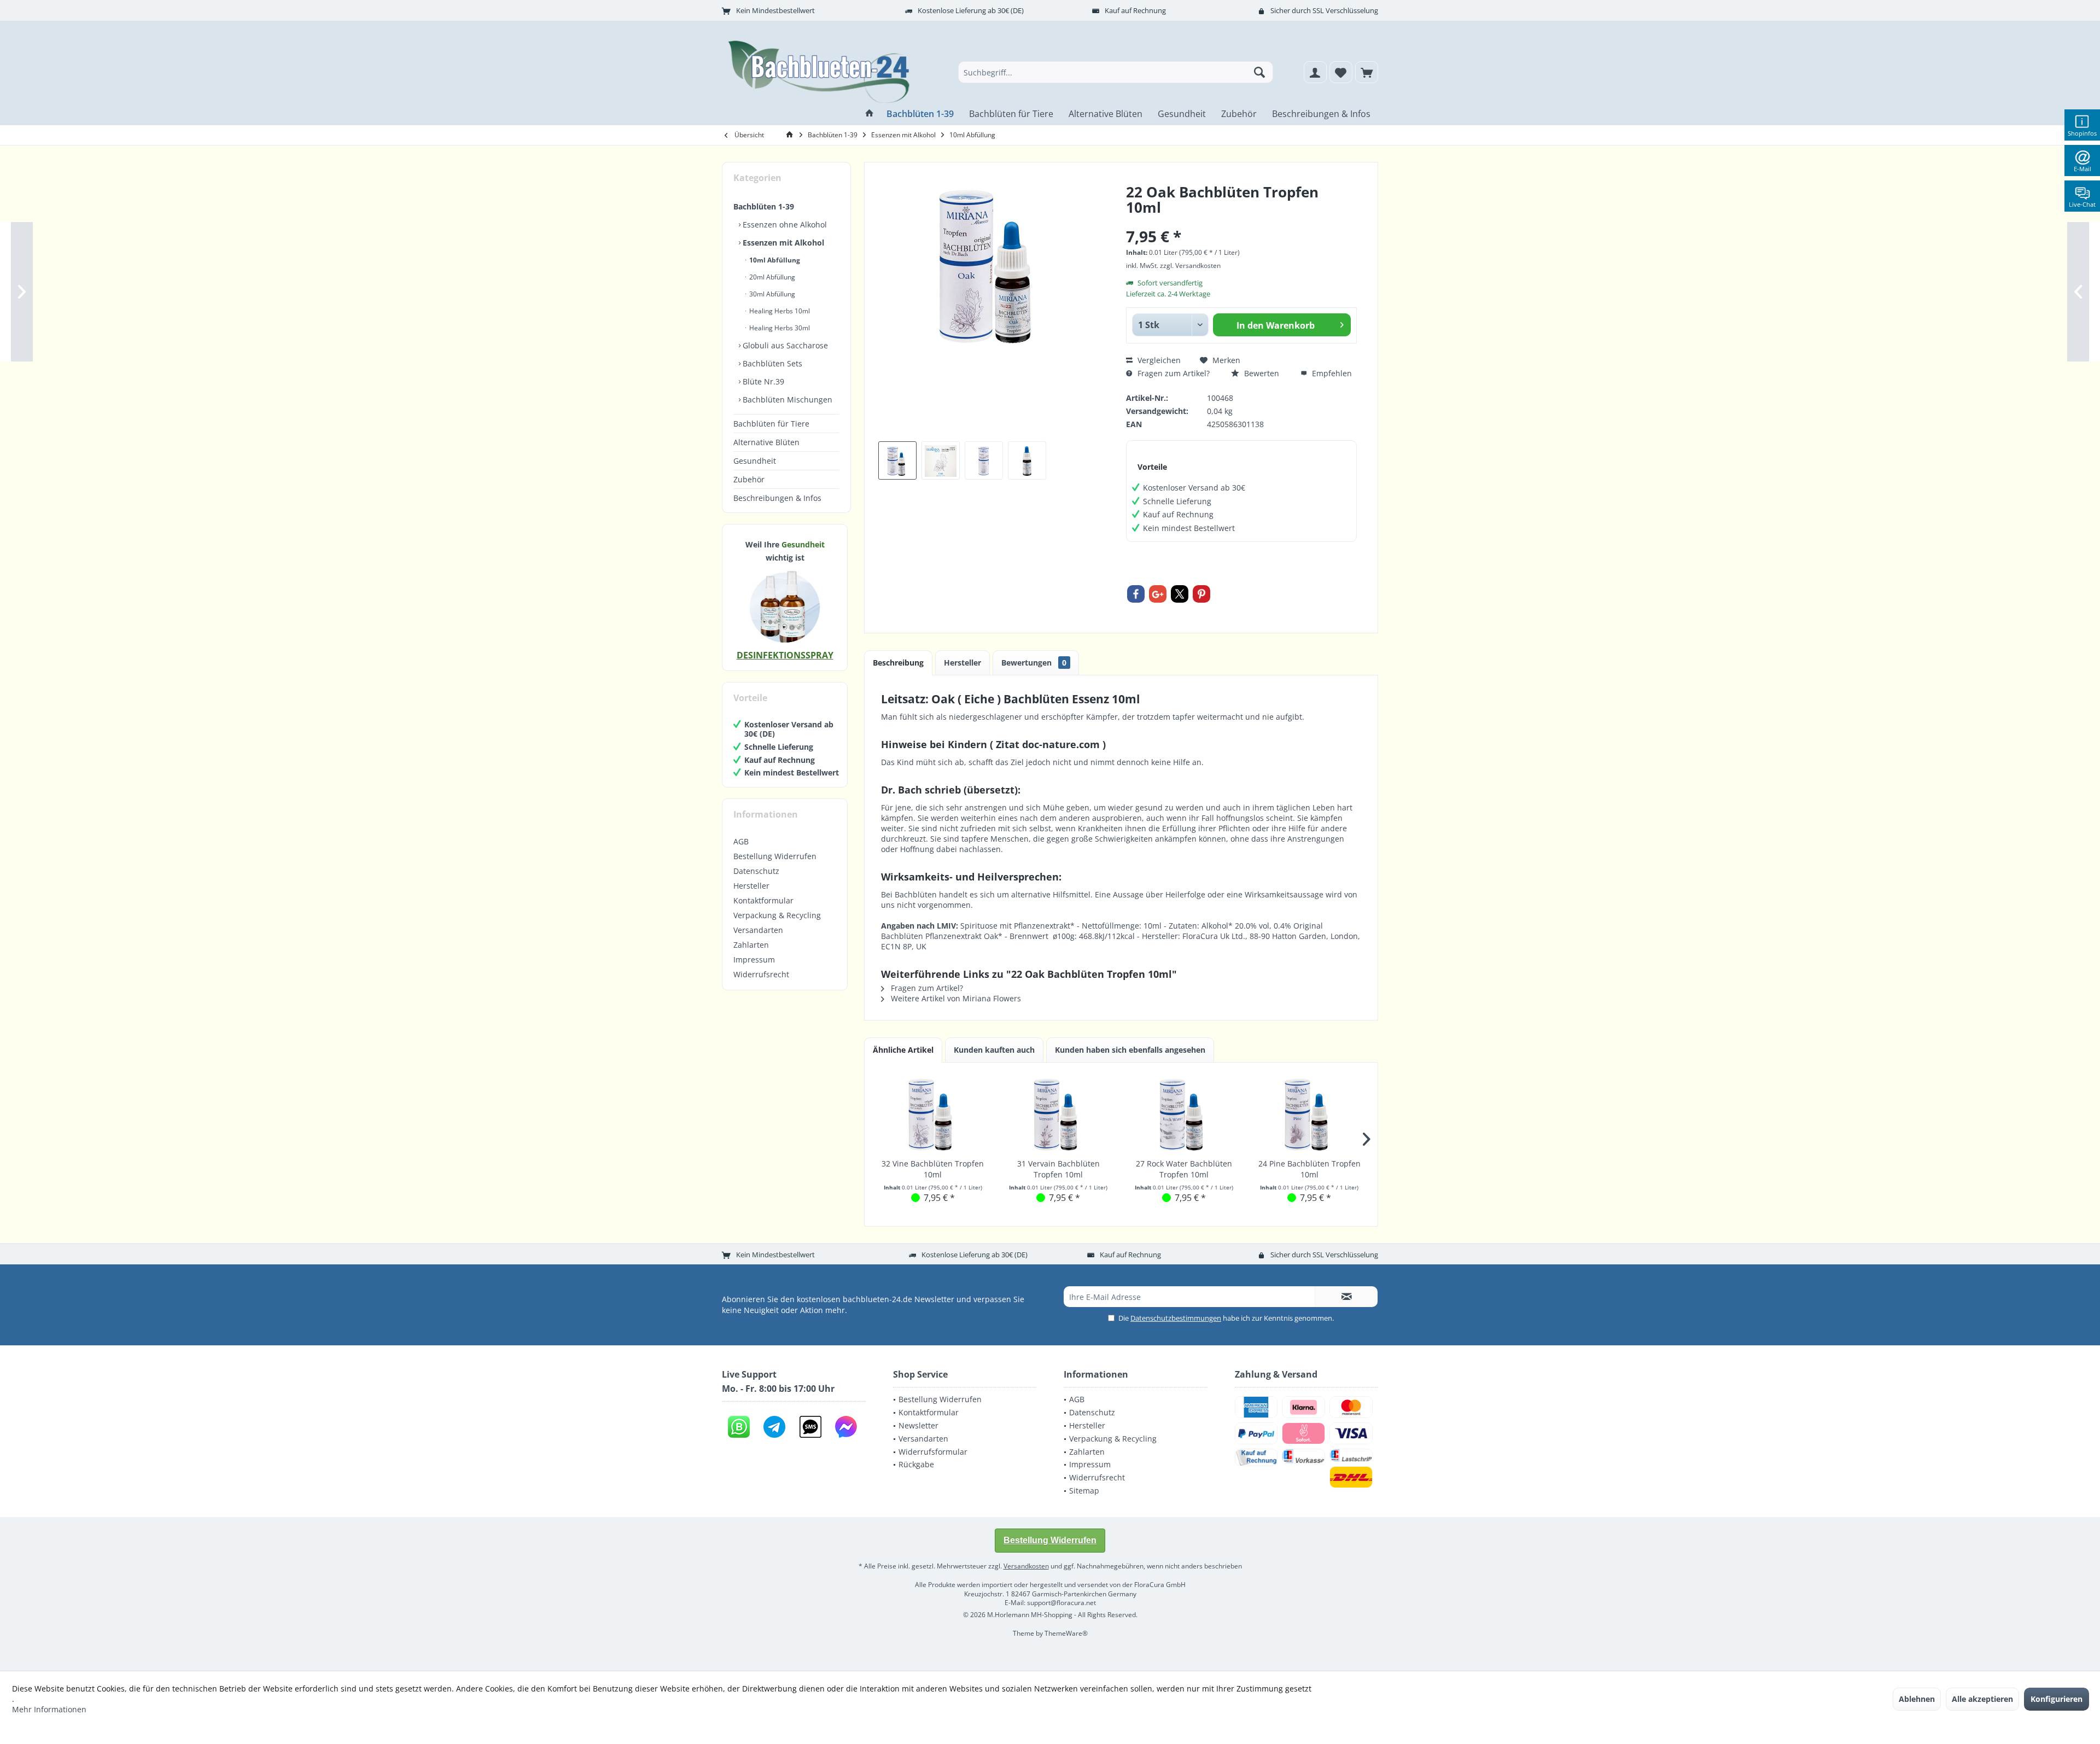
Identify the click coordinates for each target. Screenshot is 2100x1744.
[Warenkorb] (1367, 72)
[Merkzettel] (1341, 72)
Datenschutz (756, 871)
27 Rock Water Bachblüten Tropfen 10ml (1184, 1169)
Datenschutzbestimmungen (1176, 1318)
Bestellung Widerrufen (775, 856)
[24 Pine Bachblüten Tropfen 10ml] (1310, 1115)
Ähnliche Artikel (903, 1050)
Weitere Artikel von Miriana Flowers (955, 998)
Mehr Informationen (49, 1709)
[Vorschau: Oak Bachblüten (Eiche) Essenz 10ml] (897, 460)
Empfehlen (1331, 373)
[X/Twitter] (1180, 594)
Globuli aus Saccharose (784, 345)
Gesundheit (755, 461)
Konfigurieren (2057, 1699)
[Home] (870, 114)
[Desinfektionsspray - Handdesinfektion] (785, 606)
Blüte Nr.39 (762, 381)
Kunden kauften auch (994, 1050)
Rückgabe (916, 1464)
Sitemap (1084, 1491)
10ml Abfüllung (774, 260)
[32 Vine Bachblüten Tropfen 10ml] (933, 1115)
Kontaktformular (763, 900)
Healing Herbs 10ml (779, 311)
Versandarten (758, 930)
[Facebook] (1136, 594)
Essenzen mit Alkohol (782, 243)
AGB (741, 841)
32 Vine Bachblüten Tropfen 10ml (933, 1169)
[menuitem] (1367, 72)
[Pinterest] (1201, 594)
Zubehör (749, 479)
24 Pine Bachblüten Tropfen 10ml (1309, 1169)
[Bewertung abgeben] (1241, 222)
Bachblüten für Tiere (771, 424)
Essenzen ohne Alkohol (784, 224)
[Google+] (1158, 594)
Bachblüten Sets (771, 363)
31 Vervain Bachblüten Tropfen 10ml (1058, 1169)
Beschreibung (898, 663)
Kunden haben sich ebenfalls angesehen (1130, 1050)
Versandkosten (1026, 1566)
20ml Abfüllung (771, 277)
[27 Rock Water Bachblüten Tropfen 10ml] (1184, 1115)
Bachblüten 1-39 (764, 206)
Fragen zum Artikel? (1172, 373)
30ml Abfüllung (771, 294)
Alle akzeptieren (1982, 1699)
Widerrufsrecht (761, 974)
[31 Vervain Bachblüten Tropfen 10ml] (1059, 1115)
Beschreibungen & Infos (777, 498)
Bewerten (1261, 373)
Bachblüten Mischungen (786, 399)
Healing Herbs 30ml (779, 328)
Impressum (754, 960)
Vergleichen (1158, 360)
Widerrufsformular (933, 1452)
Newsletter (918, 1425)
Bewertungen (1034, 663)
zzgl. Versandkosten (1190, 266)
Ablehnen (1917, 1699)
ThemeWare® (1066, 1633)
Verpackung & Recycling (777, 915)
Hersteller (751, 886)
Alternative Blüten (766, 442)
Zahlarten (751, 945)
